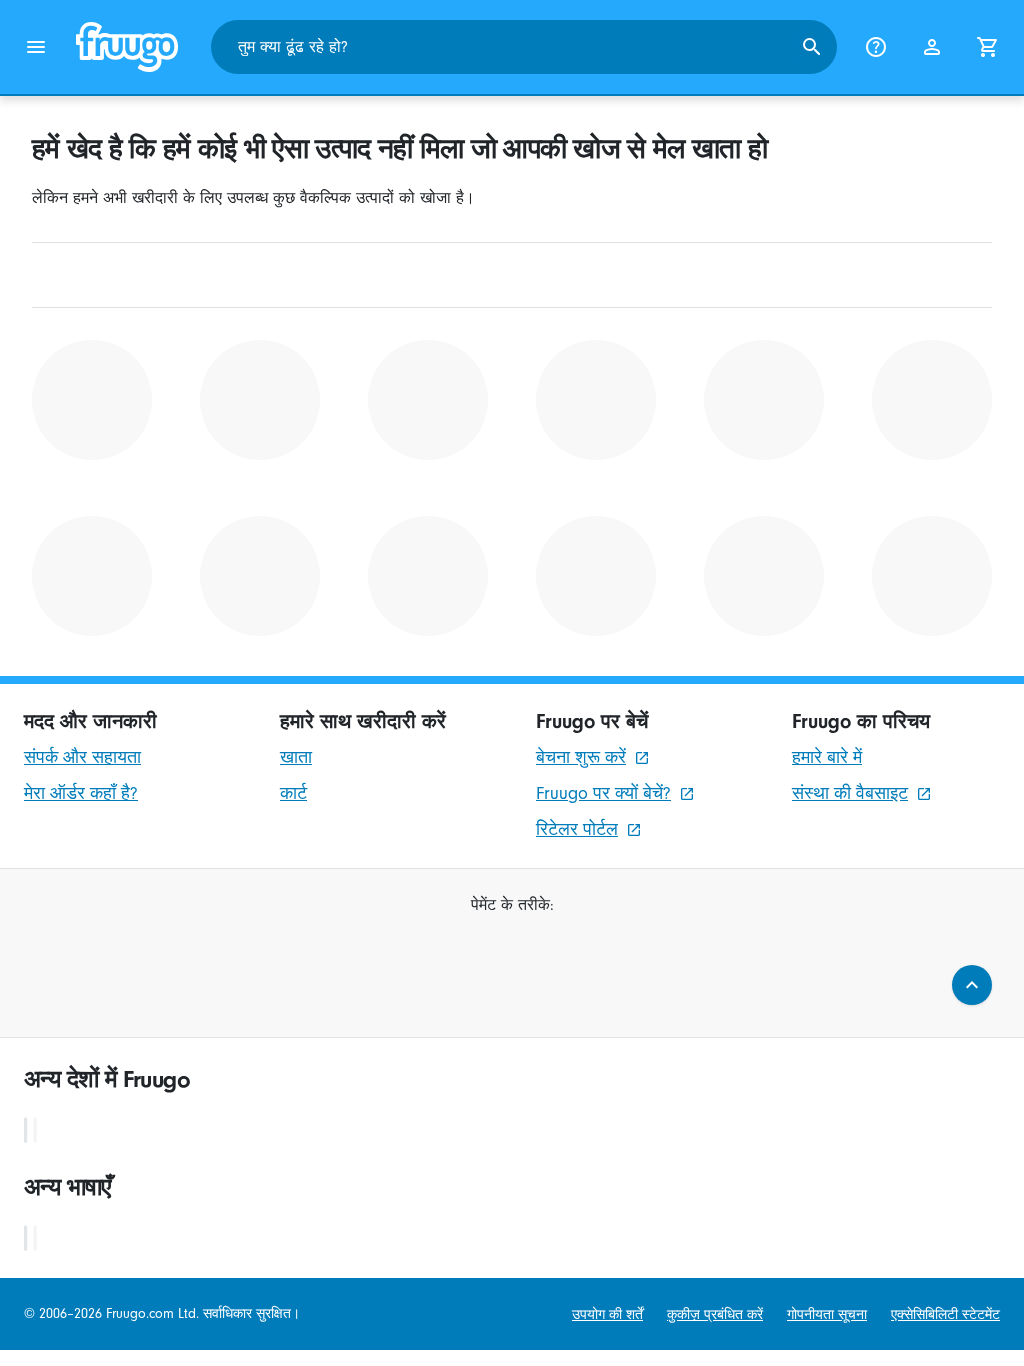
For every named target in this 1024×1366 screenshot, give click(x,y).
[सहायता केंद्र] (876, 47)
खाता (296, 757)
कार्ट (293, 793)
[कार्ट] (988, 47)
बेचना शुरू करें (581, 757)
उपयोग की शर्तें (607, 1314)
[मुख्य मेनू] (36, 47)
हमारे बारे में (827, 757)
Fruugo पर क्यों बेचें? (603, 793)
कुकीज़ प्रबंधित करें (715, 1314)
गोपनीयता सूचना (827, 1314)
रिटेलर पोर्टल (577, 829)
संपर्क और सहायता (82, 757)
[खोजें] (812, 47)
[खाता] (932, 47)
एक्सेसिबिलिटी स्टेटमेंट (945, 1314)
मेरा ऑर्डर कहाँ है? (81, 793)
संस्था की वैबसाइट (850, 793)
